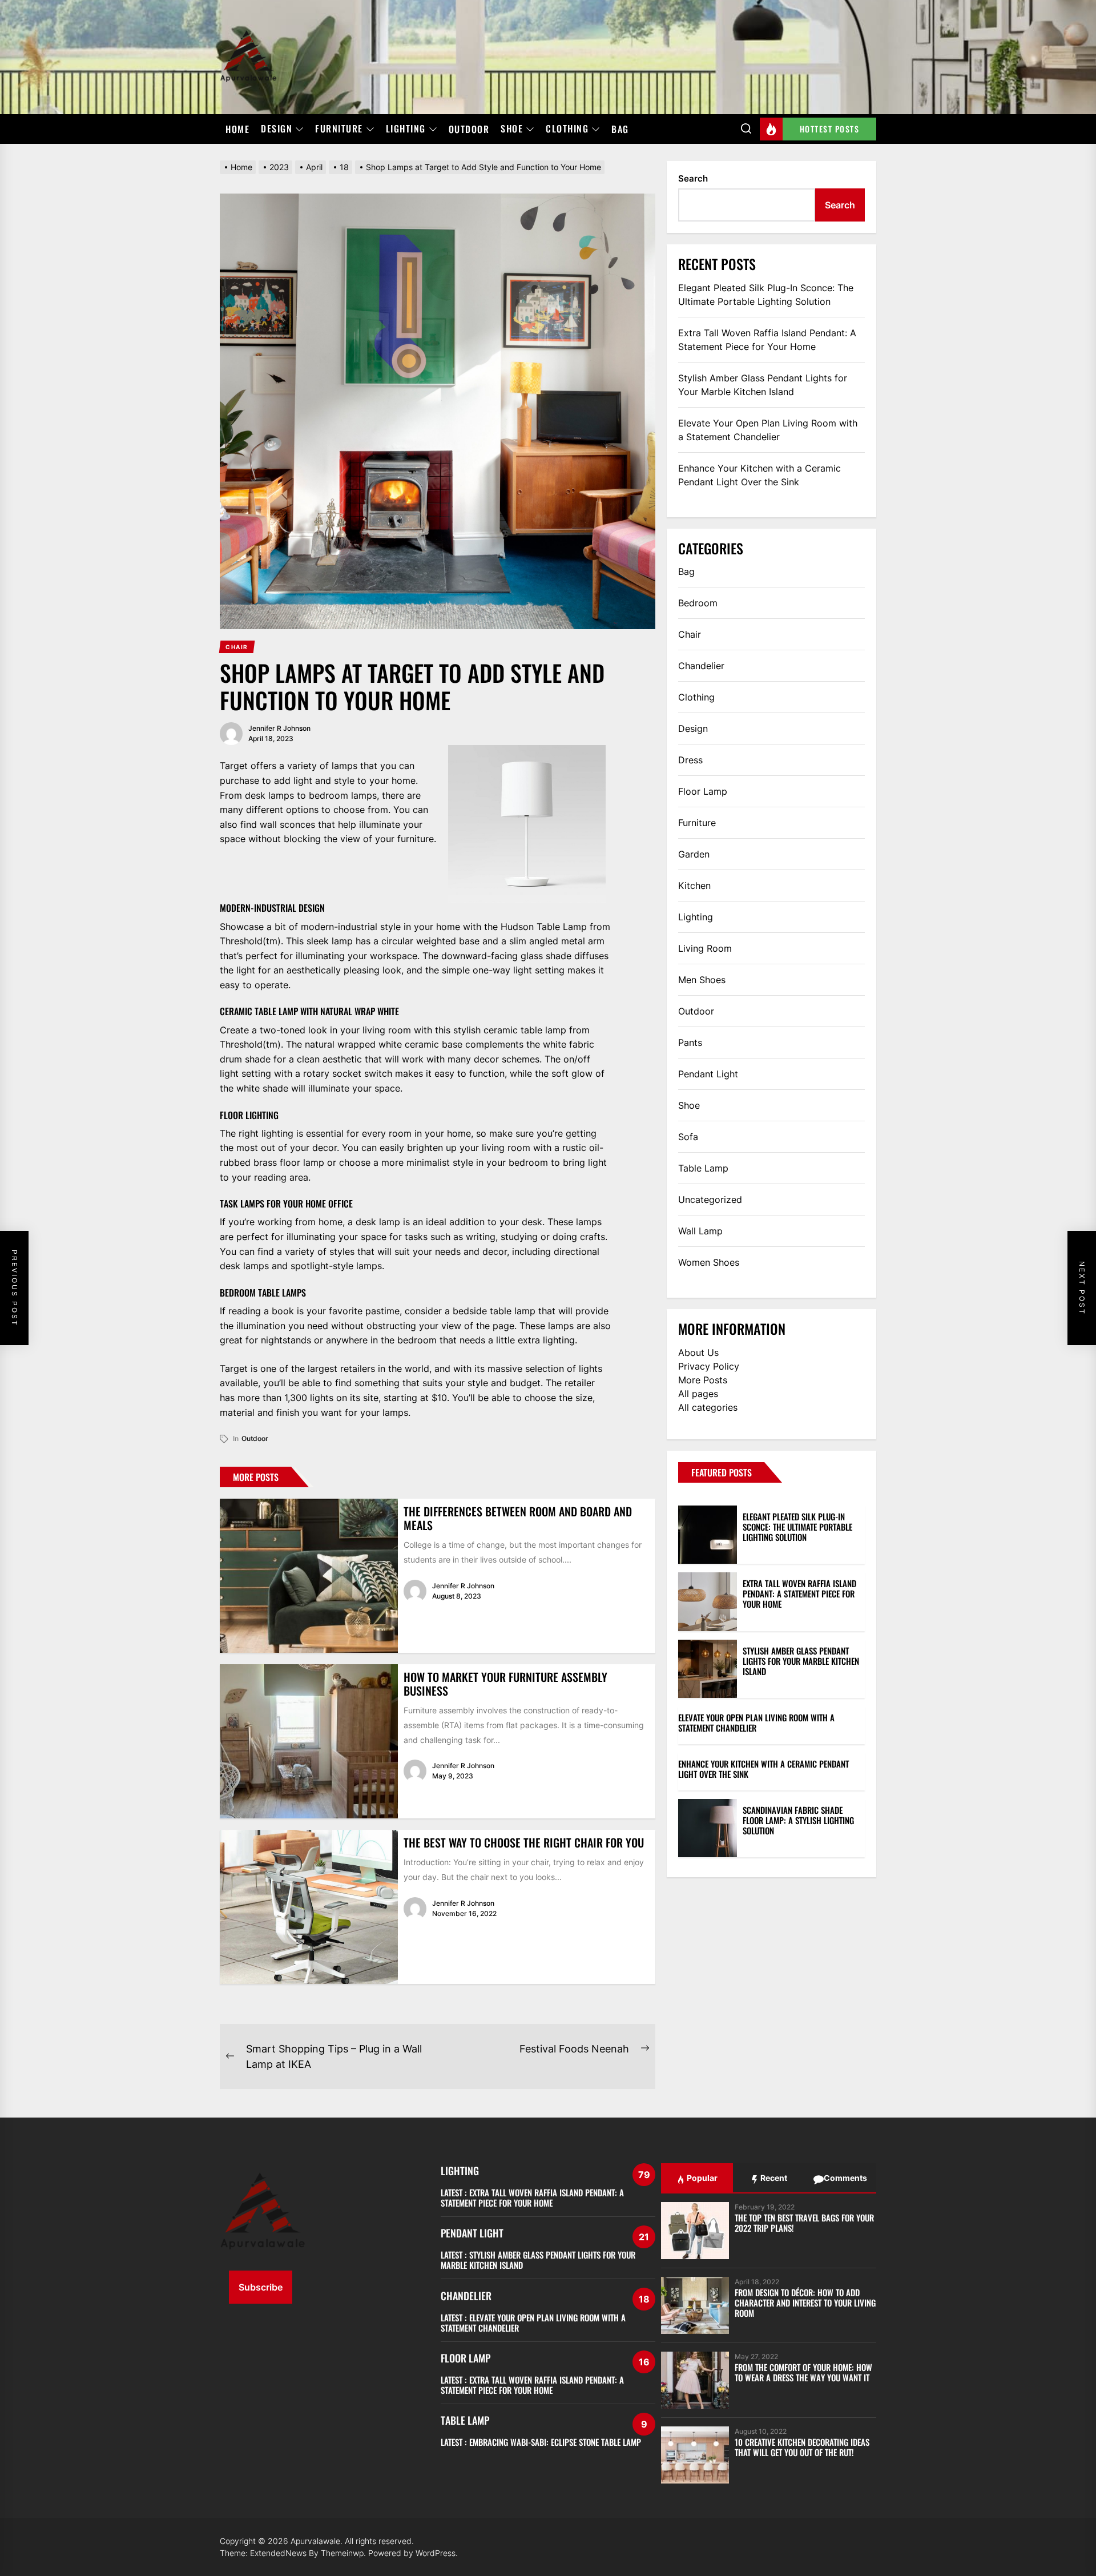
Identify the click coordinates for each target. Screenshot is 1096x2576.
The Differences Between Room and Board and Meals (518, 1518)
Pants (690, 1043)
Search (693, 178)
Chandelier (701, 666)
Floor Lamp (703, 791)
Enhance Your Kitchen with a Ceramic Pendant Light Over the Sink (759, 475)
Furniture (339, 129)
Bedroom (698, 603)
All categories (708, 1407)
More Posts (703, 1380)
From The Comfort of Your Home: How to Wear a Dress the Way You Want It (803, 2372)
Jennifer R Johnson (279, 728)
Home (237, 129)
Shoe (512, 129)
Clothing (567, 129)
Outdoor (469, 129)
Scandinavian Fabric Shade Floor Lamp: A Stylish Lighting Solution (798, 1820)
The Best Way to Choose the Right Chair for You (524, 1842)
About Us (698, 1353)
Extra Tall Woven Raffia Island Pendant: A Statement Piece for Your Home (767, 340)
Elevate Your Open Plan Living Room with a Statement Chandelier (768, 430)
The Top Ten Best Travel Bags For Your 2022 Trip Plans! (804, 2223)
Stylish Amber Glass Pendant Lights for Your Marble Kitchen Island (763, 385)
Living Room (705, 948)
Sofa (688, 1137)
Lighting (406, 129)
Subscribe (261, 2287)
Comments (845, 2178)
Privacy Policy (709, 1366)
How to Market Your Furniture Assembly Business (505, 1684)
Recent (773, 2178)
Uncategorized (710, 1200)
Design (277, 129)
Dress (690, 760)
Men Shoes (702, 980)
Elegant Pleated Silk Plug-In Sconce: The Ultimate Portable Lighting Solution (766, 295)
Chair (690, 634)
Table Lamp (703, 1168)
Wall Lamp (700, 1231)
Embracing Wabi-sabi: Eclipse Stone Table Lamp (555, 2442)
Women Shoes (709, 1262)
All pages (698, 1394)
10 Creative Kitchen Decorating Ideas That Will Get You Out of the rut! (802, 2447)
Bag (620, 129)
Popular (701, 2178)
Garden (694, 854)
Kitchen (694, 885)
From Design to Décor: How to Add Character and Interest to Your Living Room (805, 2303)
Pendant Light (708, 1074)
